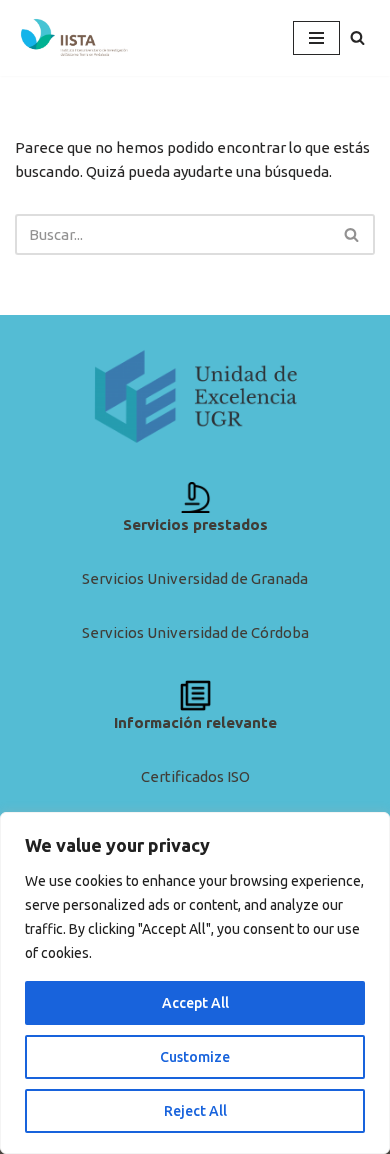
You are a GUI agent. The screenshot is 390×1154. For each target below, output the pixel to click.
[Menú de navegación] (316, 38)
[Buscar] (357, 37)
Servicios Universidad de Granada (195, 578)
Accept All (195, 1003)
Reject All (195, 1111)
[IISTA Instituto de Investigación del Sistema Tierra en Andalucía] (75, 38)
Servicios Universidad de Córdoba (195, 632)
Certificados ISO (195, 776)
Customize (195, 1057)
